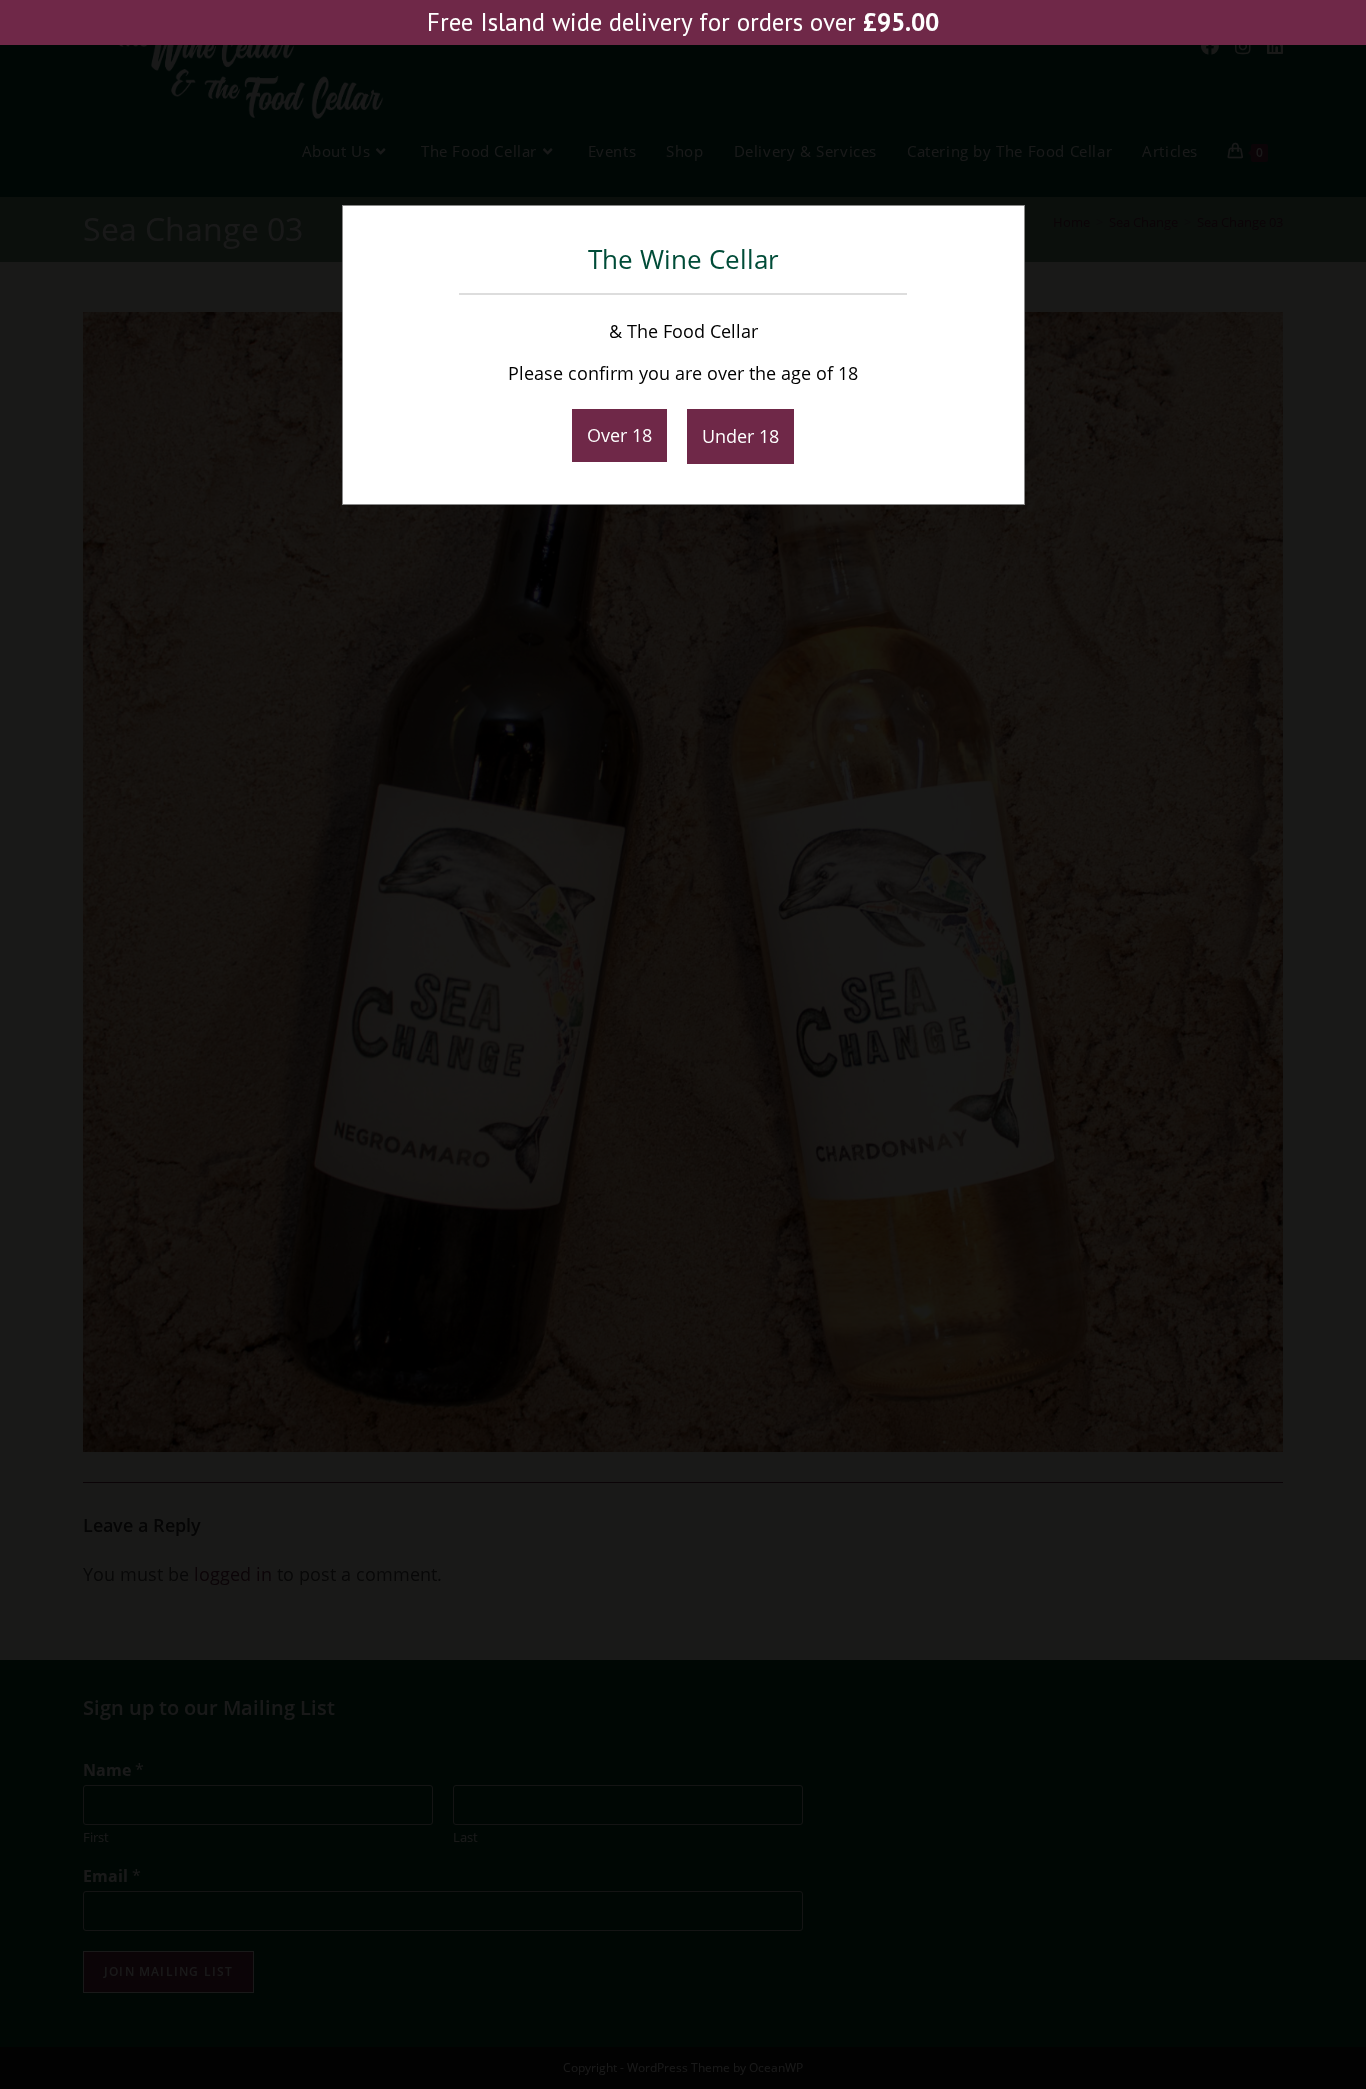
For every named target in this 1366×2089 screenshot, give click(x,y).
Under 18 (740, 436)
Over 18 (619, 435)
